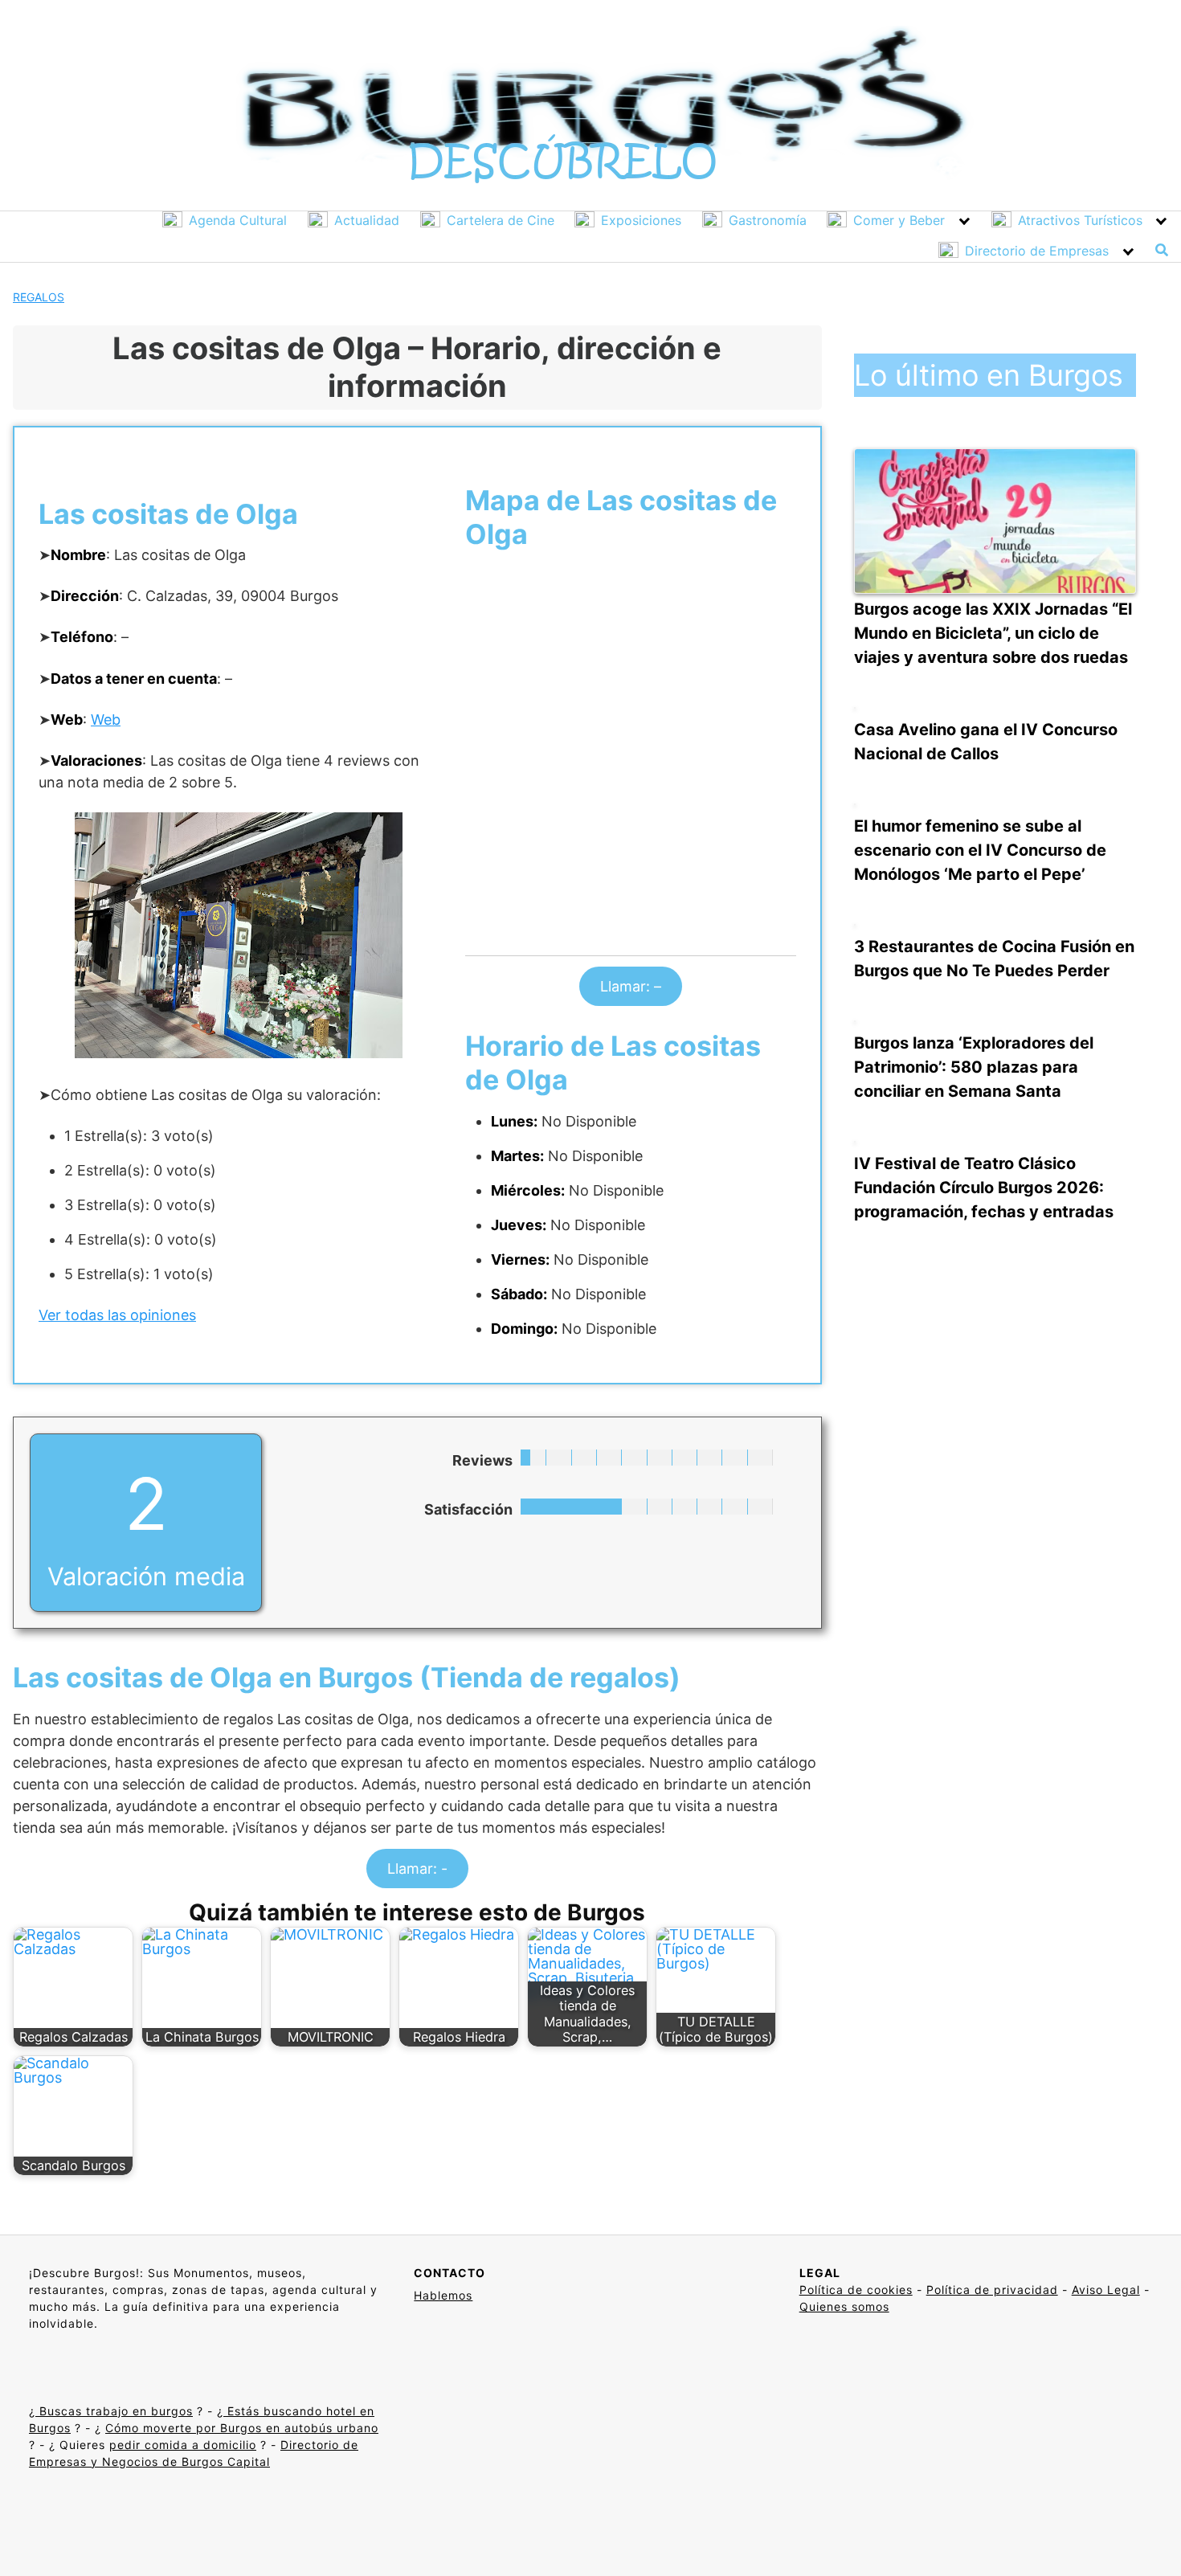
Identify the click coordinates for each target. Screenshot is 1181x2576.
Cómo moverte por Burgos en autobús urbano (242, 2428)
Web (106, 720)
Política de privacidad (992, 2290)
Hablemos (443, 2295)
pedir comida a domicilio (183, 2445)
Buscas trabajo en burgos (114, 2411)
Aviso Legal (1106, 2290)
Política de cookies (856, 2290)
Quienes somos (844, 2306)
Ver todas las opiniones (117, 1315)
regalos (39, 297)
